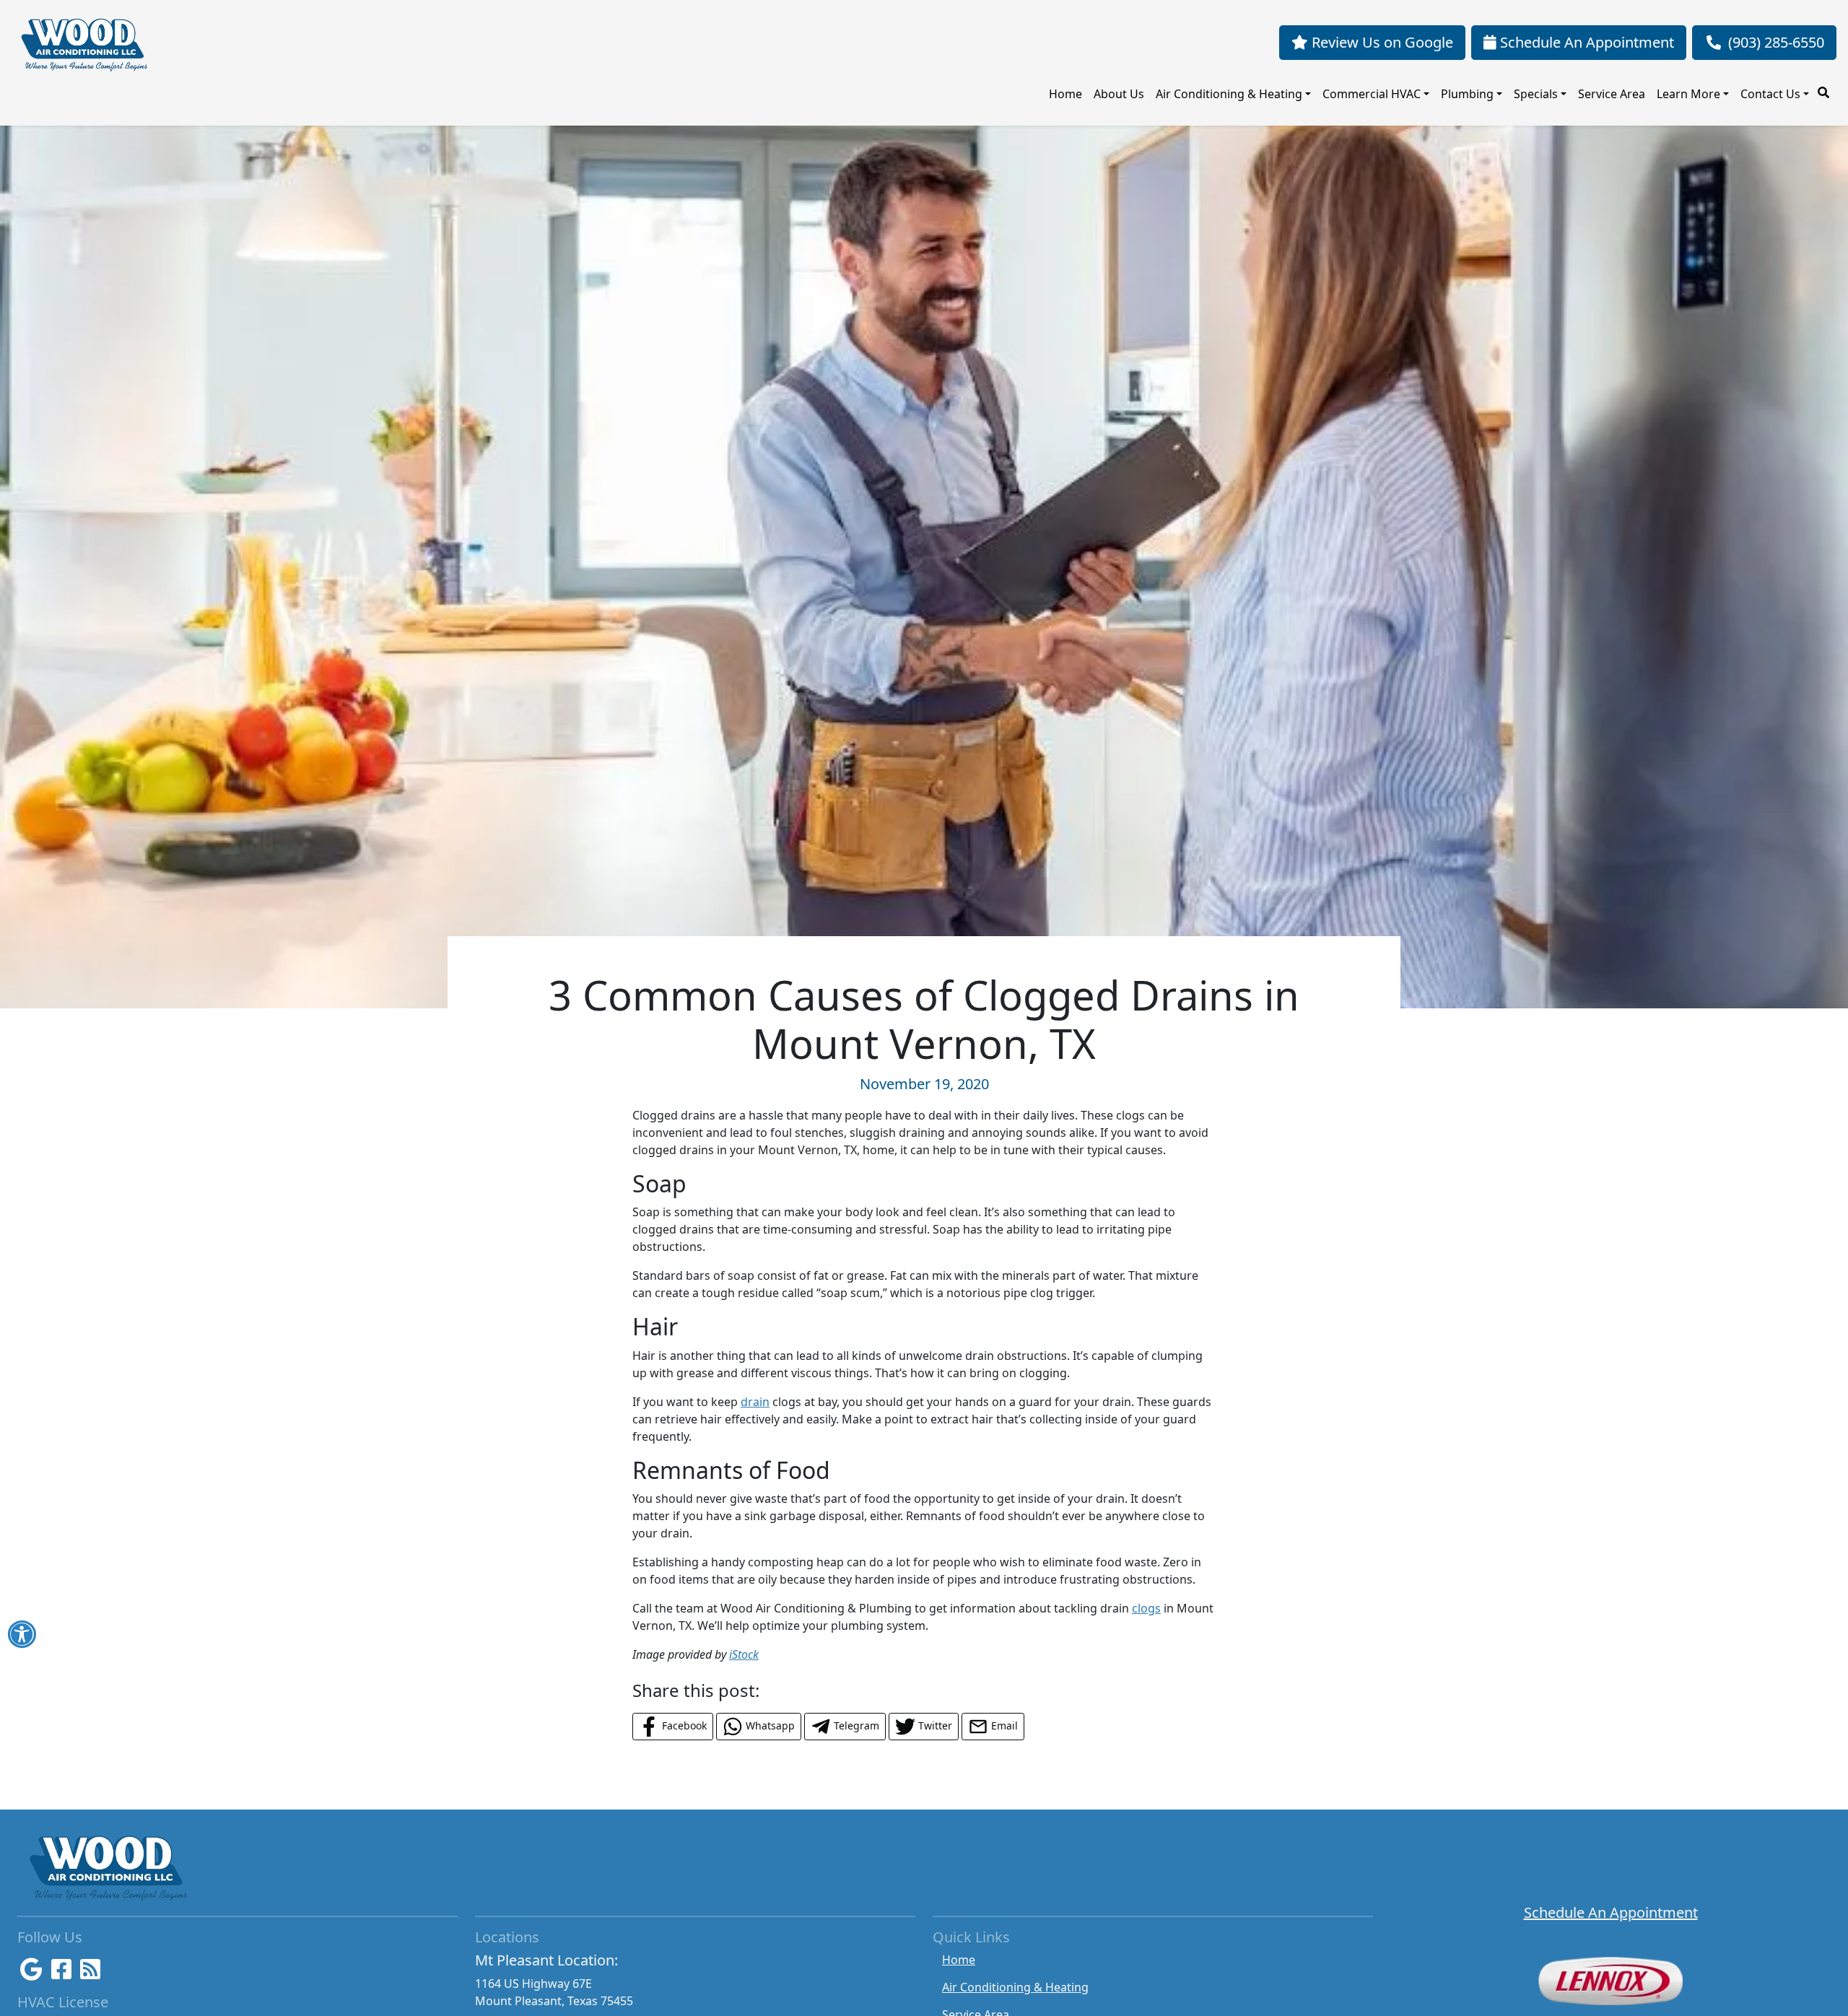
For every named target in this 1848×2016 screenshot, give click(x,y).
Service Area (1612, 94)
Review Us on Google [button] (1381, 42)
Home (1065, 94)
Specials (1536, 94)
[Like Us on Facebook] (61, 1973)
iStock (744, 1654)
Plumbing (1467, 94)
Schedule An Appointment (1611, 1912)
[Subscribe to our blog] (90, 1973)
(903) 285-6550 (1776, 42)
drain (755, 1402)
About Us (1119, 94)
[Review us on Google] (31, 1973)
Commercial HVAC (1372, 94)
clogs (1146, 1608)
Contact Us (1770, 94)
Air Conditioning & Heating (1229, 94)
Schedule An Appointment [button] (1585, 42)
